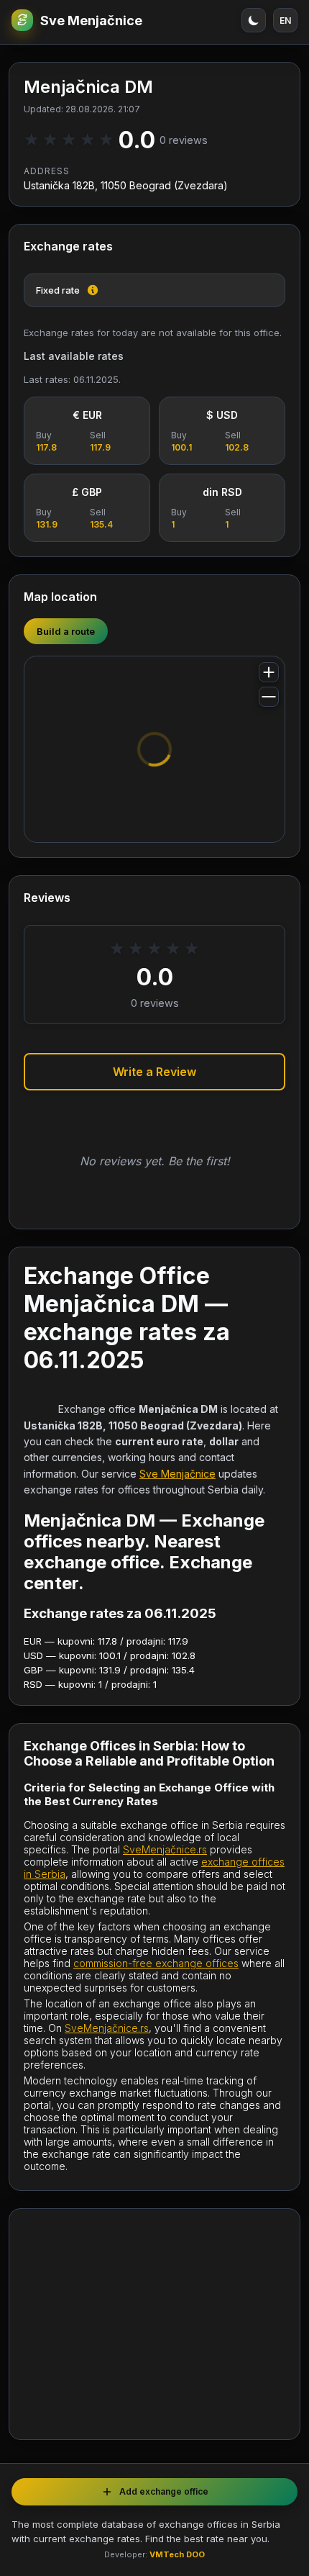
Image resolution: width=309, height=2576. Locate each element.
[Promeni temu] (254, 20)
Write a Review (154, 1072)
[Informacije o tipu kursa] (93, 290)
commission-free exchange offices (156, 1963)
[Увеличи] (269, 672)
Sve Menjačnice (91, 21)
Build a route (66, 631)
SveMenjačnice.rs (165, 1849)
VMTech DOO (177, 2554)
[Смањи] (269, 697)
